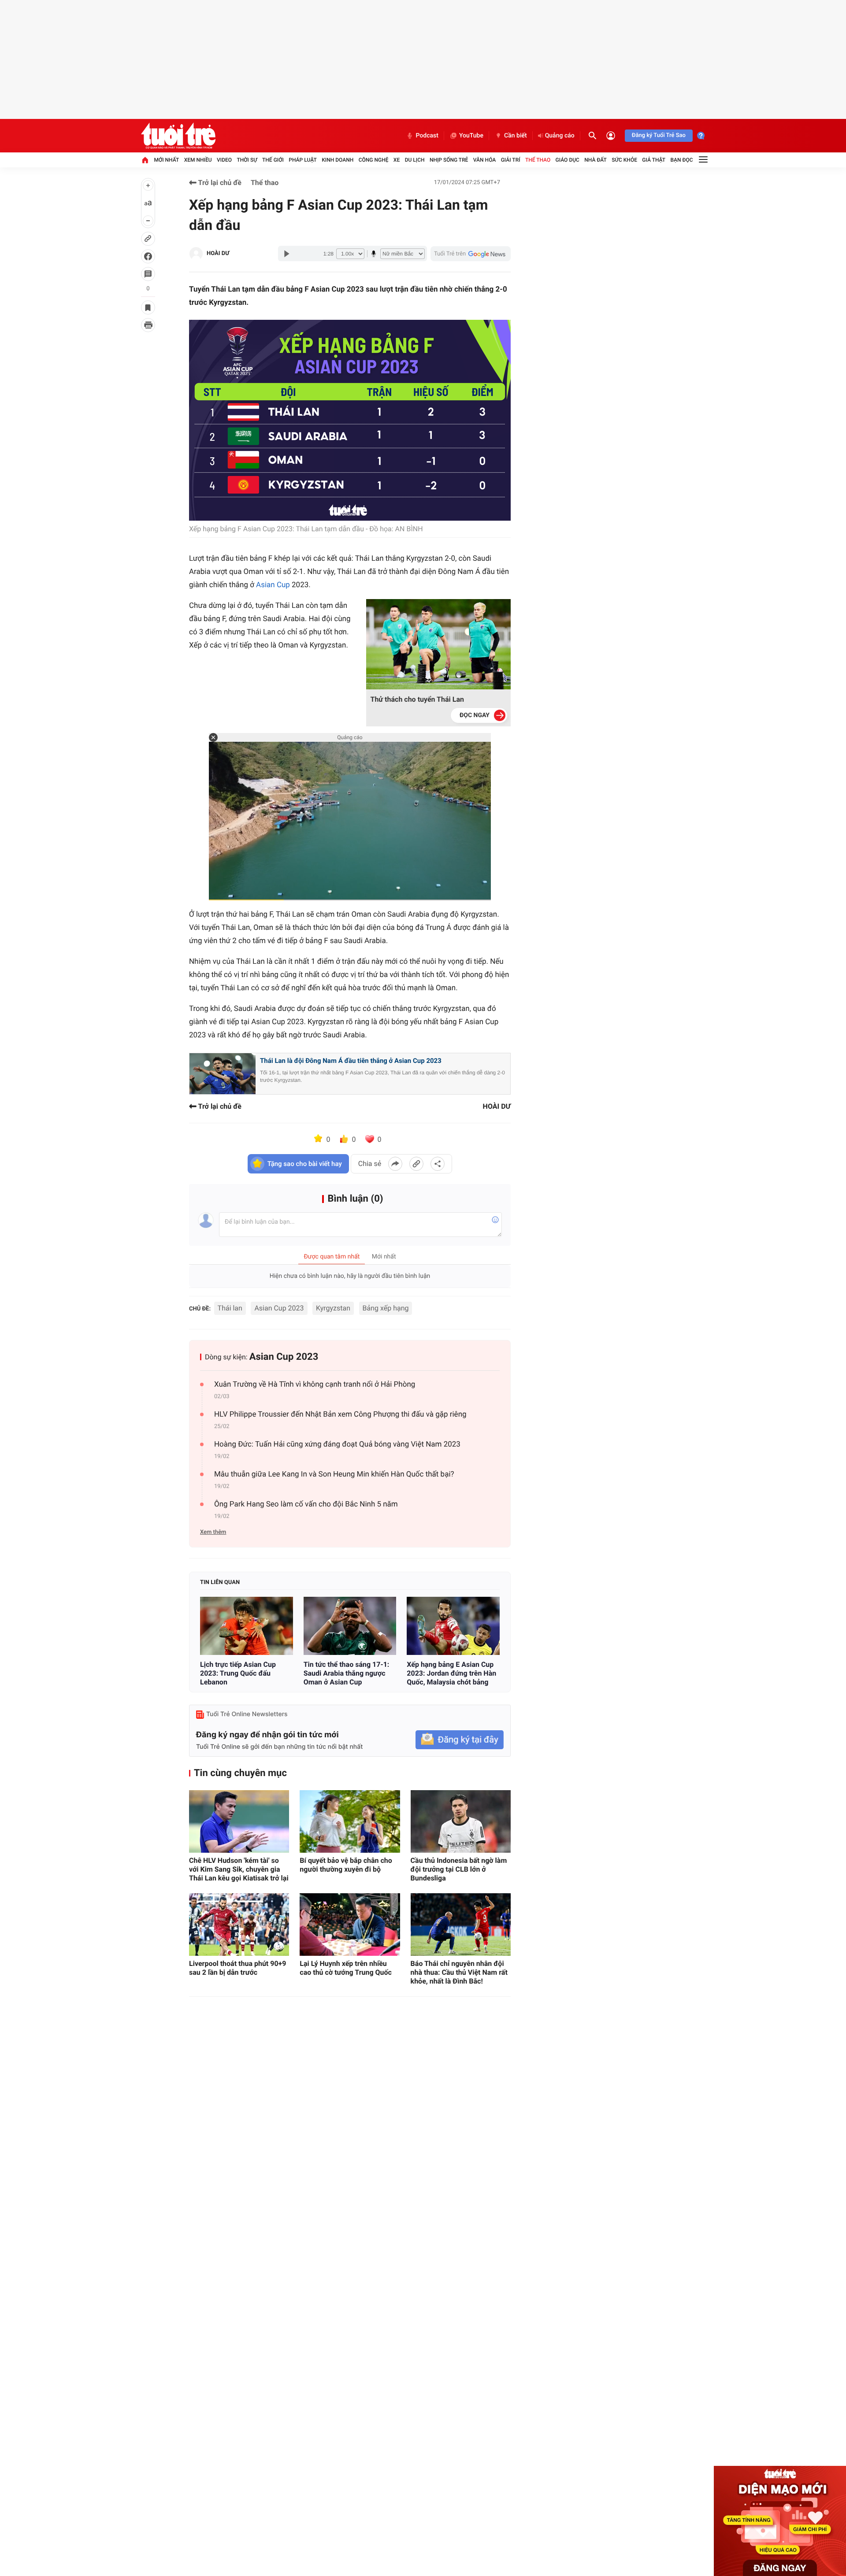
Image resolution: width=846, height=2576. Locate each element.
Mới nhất (166, 160)
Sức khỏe (624, 160)
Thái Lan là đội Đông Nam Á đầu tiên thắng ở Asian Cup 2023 (351, 1061)
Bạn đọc (682, 160)
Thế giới (273, 160)
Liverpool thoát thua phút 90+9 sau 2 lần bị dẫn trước (238, 1968)
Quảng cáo (560, 136)
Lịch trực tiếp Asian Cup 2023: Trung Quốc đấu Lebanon (238, 1673)
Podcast (427, 136)
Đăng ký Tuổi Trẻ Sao (659, 135)
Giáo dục (568, 160)
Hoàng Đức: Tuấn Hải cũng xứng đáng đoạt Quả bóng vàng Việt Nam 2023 (337, 1444)
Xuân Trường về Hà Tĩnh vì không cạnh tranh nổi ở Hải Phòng (315, 1384)
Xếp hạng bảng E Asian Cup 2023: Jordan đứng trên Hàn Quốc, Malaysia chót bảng (451, 1673)
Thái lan (230, 1308)
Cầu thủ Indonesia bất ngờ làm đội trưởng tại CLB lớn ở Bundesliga (459, 1869)
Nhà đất (596, 160)
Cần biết (516, 136)
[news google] (471, 254)
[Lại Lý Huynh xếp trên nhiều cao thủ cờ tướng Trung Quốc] (350, 1925)
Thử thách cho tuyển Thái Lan (417, 699)
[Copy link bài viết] (416, 1164)
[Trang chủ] (145, 160)
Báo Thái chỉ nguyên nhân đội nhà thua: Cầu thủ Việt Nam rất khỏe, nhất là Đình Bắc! (459, 1972)
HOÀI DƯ (218, 254)
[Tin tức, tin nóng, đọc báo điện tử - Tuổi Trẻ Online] (178, 136)
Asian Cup (273, 585)
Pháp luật (303, 160)
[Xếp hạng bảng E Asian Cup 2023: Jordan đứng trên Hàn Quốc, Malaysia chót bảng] (453, 1626)
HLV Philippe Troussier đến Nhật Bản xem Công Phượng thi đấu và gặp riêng (340, 1414)
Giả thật (654, 160)
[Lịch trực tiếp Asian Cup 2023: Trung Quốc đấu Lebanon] (247, 1626)
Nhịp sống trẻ (449, 160)
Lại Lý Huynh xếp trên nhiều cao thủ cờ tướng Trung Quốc (346, 1968)
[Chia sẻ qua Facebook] (395, 1164)
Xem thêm (213, 1532)
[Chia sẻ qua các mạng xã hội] (438, 1164)
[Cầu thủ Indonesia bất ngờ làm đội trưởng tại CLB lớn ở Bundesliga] (461, 1821)
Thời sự (247, 160)
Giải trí (511, 160)
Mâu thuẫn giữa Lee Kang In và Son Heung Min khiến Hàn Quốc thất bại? (334, 1474)
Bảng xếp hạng (386, 1308)
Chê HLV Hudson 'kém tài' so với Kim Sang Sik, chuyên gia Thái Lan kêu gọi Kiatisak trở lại (239, 1869)
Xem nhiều (198, 160)
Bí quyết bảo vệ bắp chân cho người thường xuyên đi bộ (346, 1865)
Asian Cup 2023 (279, 1308)
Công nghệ (374, 160)
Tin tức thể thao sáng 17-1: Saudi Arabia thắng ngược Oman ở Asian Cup (347, 1673)
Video (224, 160)
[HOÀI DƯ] (196, 254)
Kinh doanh (338, 160)
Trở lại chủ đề (219, 183)
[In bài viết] (148, 325)
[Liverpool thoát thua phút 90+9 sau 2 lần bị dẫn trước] (239, 1925)
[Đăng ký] (460, 1740)
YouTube (471, 136)
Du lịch (415, 160)
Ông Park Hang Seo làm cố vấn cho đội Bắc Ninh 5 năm (306, 1504)
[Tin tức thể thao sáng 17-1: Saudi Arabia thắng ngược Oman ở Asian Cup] (350, 1626)
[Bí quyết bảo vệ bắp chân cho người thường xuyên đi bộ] (350, 1821)
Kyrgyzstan (333, 1308)
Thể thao (538, 160)
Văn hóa (485, 160)
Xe (397, 160)
